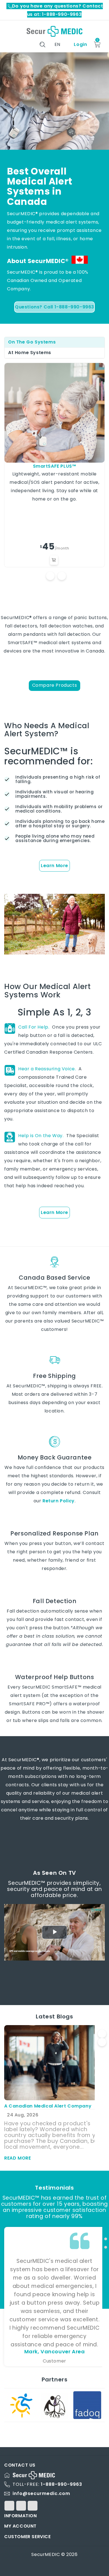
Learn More (54, 866)
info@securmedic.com (41, 2493)
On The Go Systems (32, 342)
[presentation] (102, 2034)
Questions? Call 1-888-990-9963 (54, 307)
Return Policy (59, 1501)
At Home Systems (30, 353)
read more (17, 2158)
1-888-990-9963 (61, 2484)
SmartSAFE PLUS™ (55, 466)
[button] (106, 2231)
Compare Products (55, 685)
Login (80, 44)
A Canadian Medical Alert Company (48, 2106)
